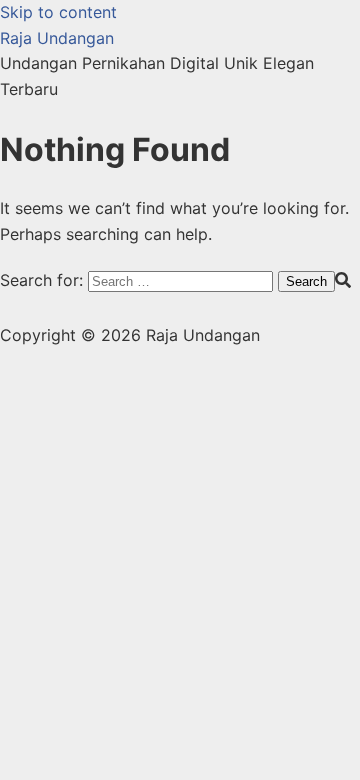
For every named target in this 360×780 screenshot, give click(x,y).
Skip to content (58, 12)
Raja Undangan (57, 38)
